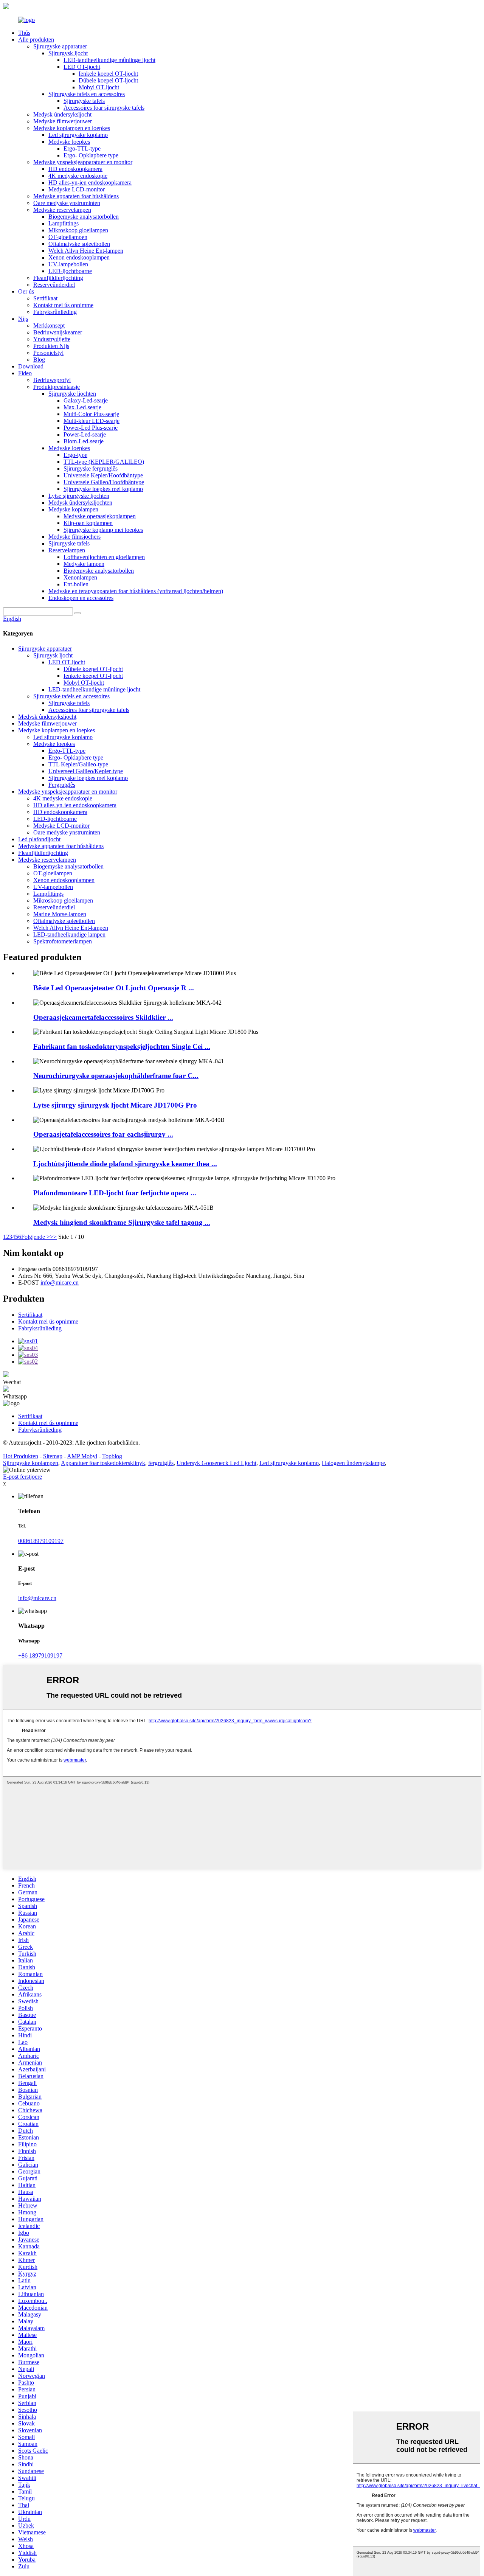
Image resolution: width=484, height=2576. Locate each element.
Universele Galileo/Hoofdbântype (104, 482)
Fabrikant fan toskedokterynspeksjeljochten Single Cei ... (122, 1046)
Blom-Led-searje (84, 441)
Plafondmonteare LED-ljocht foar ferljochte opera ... (115, 1193)
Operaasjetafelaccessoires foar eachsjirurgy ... (103, 1134)
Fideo (25, 373)
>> (53, 1237)
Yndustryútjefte (52, 339)
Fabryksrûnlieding (55, 312)
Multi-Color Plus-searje (91, 414)
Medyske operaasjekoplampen (100, 516)
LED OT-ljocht (82, 67)
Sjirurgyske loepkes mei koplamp (103, 489)
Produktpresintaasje (57, 387)
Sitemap (53, 1456)
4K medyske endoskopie (78, 176)
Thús (24, 33)
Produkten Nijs (51, 346)
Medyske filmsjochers (74, 537)
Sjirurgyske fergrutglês (91, 468)
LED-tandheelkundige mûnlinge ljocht (109, 60)
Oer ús (26, 291)
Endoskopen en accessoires (81, 598)
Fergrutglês (62, 785)
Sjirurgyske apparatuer (60, 46)
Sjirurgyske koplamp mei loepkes (103, 530)
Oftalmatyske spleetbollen (79, 244)
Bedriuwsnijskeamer (58, 332)
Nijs (23, 319)
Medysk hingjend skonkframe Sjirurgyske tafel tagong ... (122, 1222)
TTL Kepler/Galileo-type (78, 764)
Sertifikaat (45, 298)
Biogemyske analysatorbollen (84, 217)
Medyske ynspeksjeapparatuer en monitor (83, 162)
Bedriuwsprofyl (52, 380)
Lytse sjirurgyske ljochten (79, 496)
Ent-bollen (76, 584)
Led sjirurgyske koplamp (78, 135)
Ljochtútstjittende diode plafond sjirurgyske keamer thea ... (125, 1164)
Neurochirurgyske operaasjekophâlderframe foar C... (116, 1076)
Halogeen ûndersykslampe (353, 1463)
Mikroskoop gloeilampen (78, 230)
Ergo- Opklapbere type (91, 155)
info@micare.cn (60, 1283)
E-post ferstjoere (22, 1477)
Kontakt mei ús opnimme (63, 305)
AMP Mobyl (82, 1456)
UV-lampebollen (68, 264)
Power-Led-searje (85, 434)
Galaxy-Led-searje (86, 400)
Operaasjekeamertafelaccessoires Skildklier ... (103, 1017)
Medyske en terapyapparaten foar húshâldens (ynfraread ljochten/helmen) (136, 591)
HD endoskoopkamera (75, 169)
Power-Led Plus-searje (91, 428)
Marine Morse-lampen (60, 914)
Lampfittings (64, 223)
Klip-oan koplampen (88, 523)
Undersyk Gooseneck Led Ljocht (216, 1463)
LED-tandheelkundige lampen (69, 935)
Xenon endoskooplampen (79, 257)
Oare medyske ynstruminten (67, 203)
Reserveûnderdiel (54, 285)
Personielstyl (48, 353)
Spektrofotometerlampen (63, 941)
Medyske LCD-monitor (77, 189)
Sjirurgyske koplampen (31, 1463)
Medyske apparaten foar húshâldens (76, 196)
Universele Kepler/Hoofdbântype (103, 475)
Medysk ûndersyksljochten (80, 503)
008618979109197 (41, 1541)
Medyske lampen (84, 564)
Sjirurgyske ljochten (72, 394)
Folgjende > (36, 1237)
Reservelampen (67, 550)
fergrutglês (161, 1463)
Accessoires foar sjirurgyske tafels (104, 108)
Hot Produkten (21, 1456)
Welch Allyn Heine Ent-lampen (86, 251)
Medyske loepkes (69, 142)
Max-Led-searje (82, 407)
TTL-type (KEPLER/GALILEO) (104, 462)
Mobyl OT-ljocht (99, 87)
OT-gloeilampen (68, 237)
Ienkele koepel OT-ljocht (108, 74)
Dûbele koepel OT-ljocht (108, 80)
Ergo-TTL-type (82, 148)
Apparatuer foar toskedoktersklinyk (103, 1463)
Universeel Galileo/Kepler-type (86, 771)
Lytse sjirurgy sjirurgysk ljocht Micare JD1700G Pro (115, 1105)
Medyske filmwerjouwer (63, 121)
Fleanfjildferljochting (58, 278)
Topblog (112, 1456)
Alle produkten (36, 40)
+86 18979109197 (40, 1655)
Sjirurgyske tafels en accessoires (87, 94)
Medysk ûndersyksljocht (62, 114)
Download (31, 366)
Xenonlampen (80, 577)
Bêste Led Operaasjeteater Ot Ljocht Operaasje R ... (114, 988)
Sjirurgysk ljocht (68, 53)
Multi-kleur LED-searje (92, 421)
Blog (39, 360)
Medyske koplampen (73, 509)
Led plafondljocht (39, 839)
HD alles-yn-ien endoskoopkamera (90, 183)
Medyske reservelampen (62, 210)
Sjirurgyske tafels (84, 101)
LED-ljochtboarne (70, 271)
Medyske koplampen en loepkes (72, 128)
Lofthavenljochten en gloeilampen (104, 557)
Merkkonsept (49, 325)
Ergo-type (75, 455)
